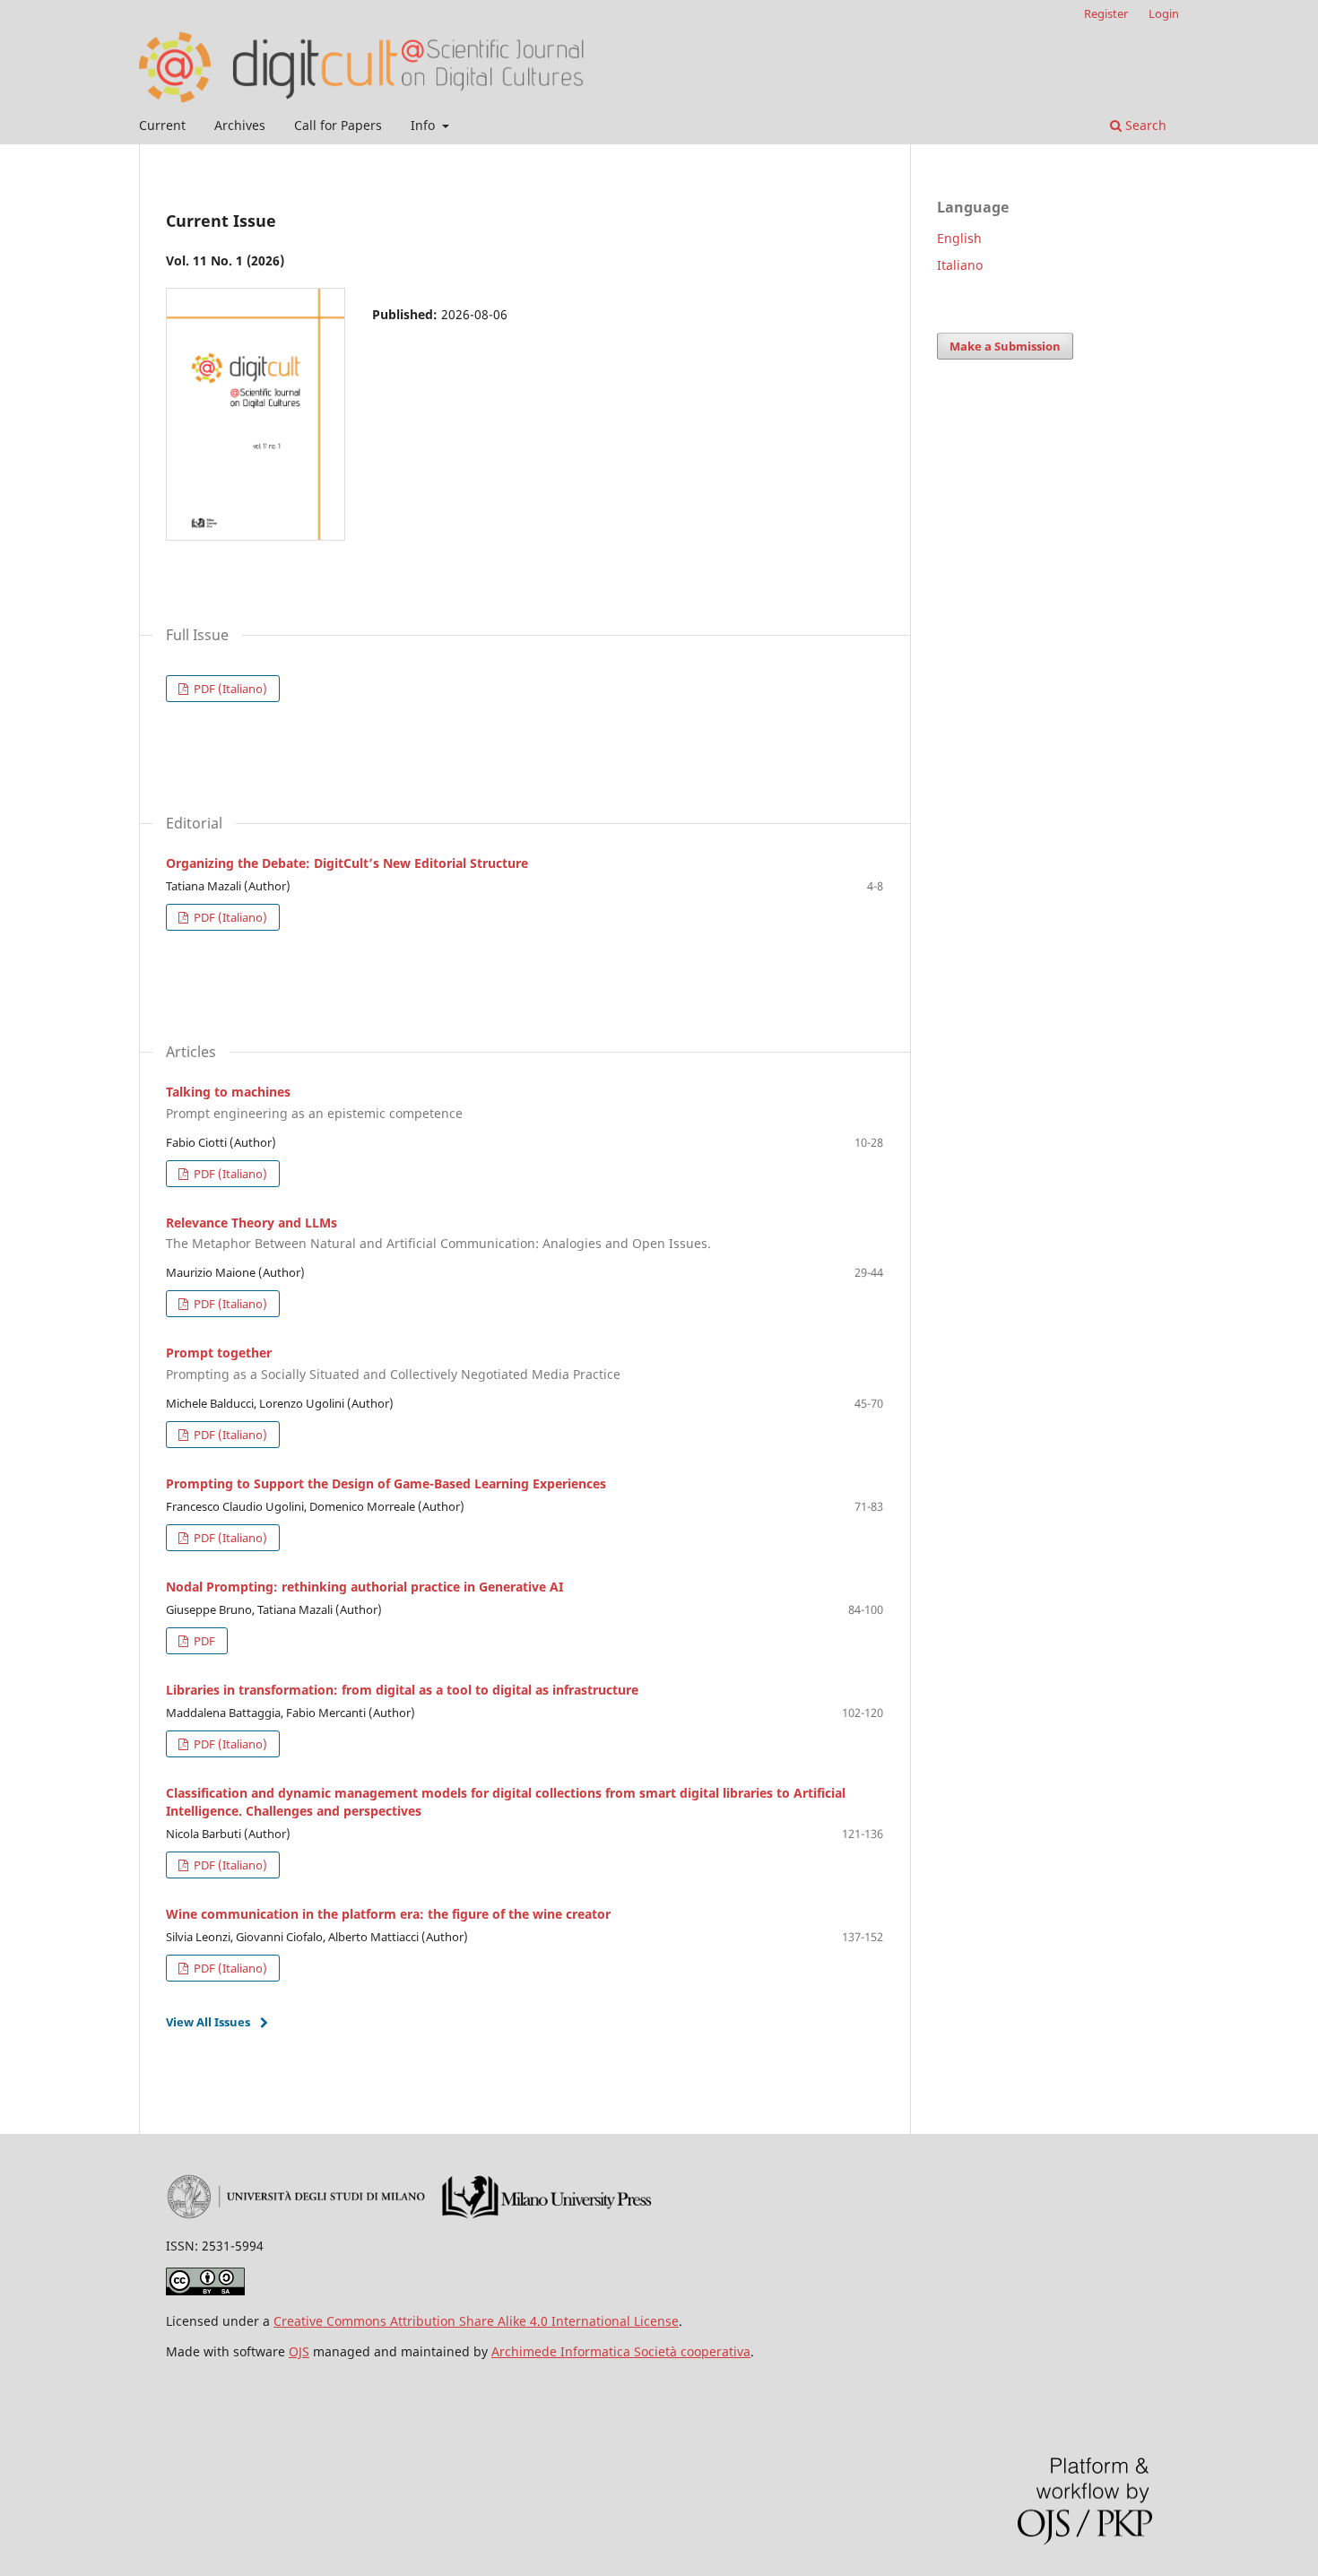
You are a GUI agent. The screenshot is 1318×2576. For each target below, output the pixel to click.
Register (1106, 13)
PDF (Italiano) (229, 689)
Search (1144, 125)
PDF (203, 1641)
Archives (240, 125)
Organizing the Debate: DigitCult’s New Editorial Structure (347, 863)
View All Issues (208, 2022)
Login (1164, 13)
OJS (299, 2351)
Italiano (960, 265)
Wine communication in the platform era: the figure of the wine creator (388, 1914)
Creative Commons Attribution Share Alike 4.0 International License (476, 2321)
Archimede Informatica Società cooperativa (621, 2351)
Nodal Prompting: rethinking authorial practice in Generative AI (364, 1587)
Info (425, 125)
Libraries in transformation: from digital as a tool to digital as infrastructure (402, 1690)
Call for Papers (338, 125)
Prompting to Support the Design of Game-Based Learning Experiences (386, 1483)
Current (162, 125)
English (959, 238)
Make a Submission (1005, 346)
